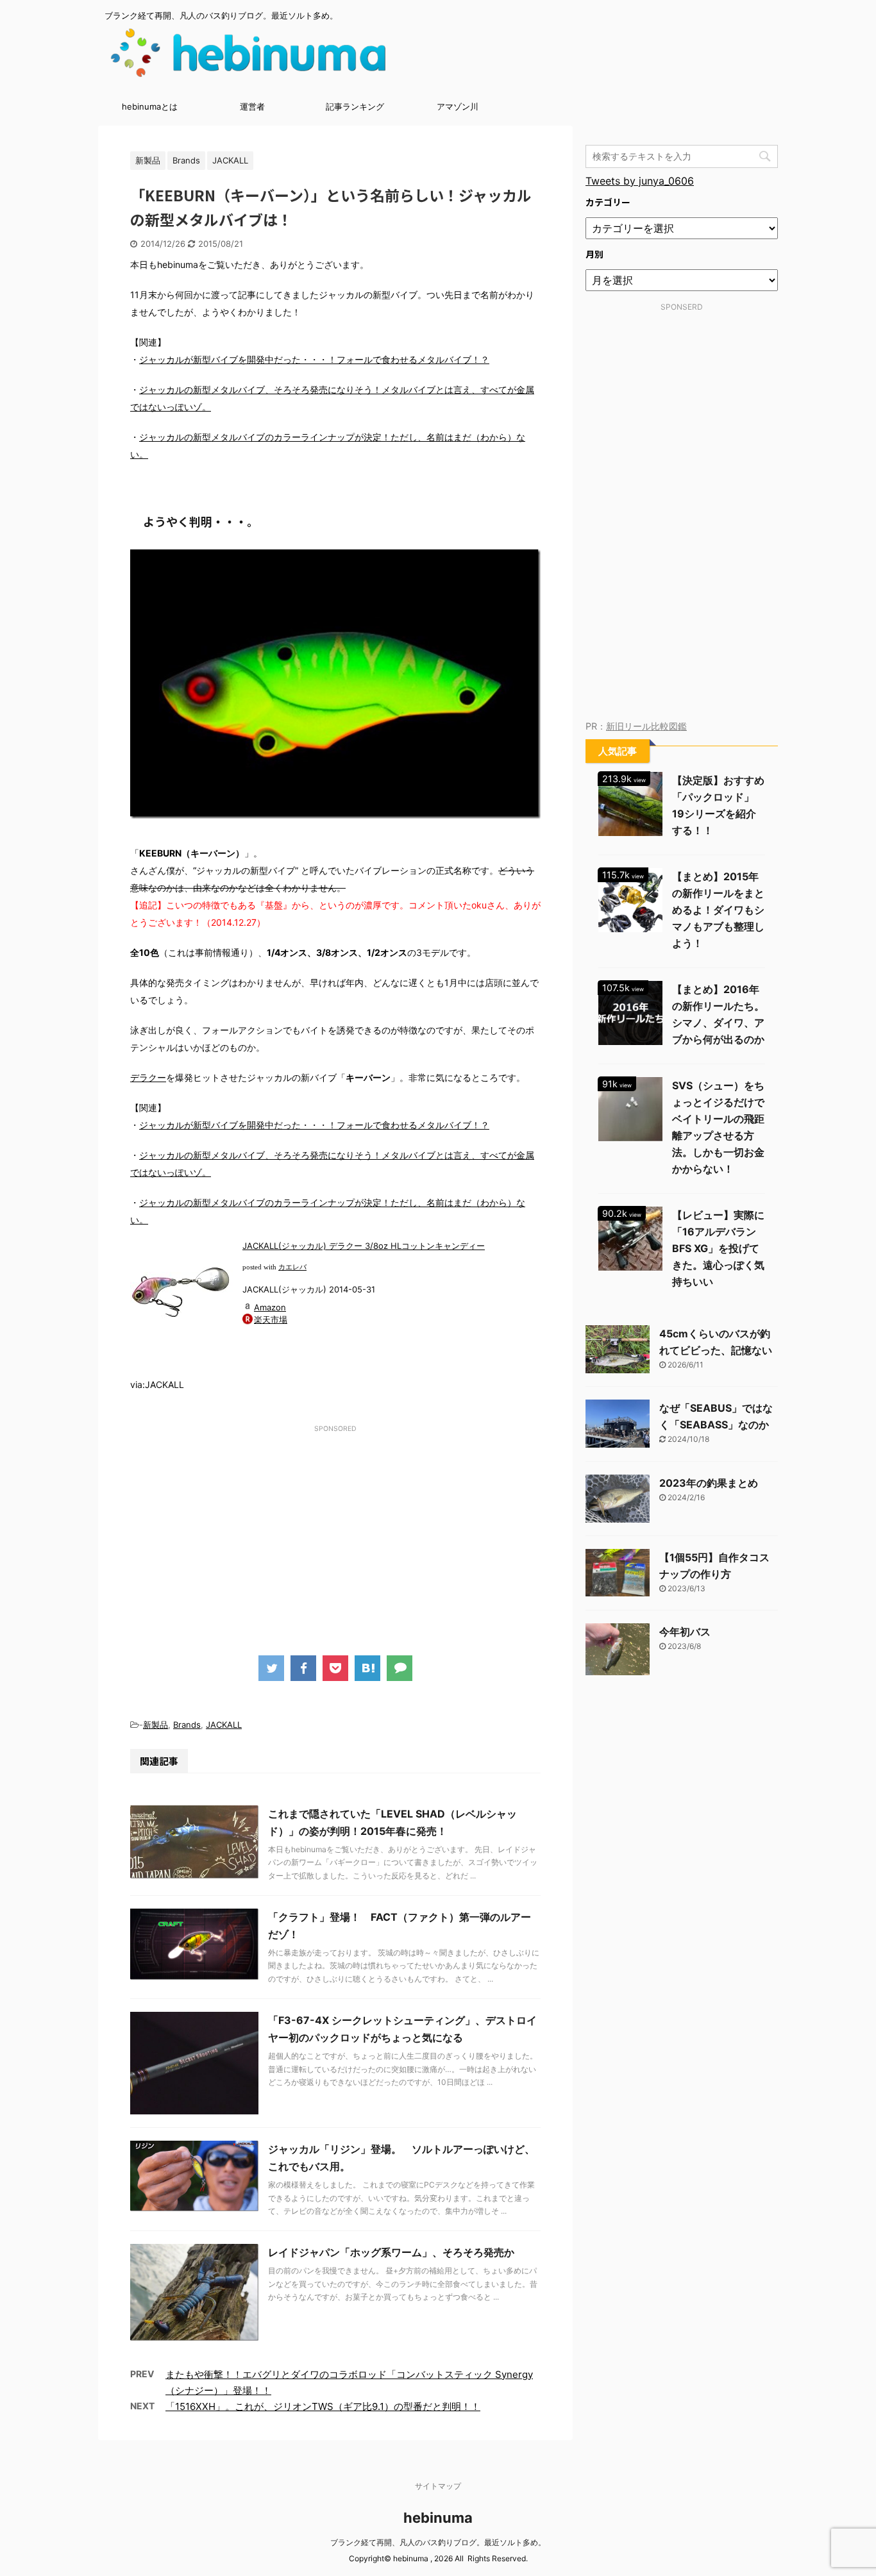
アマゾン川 (458, 106)
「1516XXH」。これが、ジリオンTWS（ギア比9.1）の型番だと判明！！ (323, 2406)
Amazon (270, 1307)
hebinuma (438, 2518)
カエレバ (292, 1267)
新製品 (156, 1725)
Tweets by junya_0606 (640, 181)
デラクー (148, 1077)
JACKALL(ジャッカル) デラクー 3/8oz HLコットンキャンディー (364, 1246)
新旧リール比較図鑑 (646, 726)
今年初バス (685, 1632)
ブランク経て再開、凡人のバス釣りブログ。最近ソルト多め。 (438, 2542)
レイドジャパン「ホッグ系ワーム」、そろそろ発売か (391, 2252)
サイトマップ (438, 2486)
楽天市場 (271, 1319)
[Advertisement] (335, 1527)
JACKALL (224, 1725)
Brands (187, 1725)
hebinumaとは (150, 106)
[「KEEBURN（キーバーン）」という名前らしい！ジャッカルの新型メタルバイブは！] (367, 1668)
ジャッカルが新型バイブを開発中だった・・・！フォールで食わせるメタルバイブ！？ (314, 359)
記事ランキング (355, 106)
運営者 (252, 106)
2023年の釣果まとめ (709, 1483)
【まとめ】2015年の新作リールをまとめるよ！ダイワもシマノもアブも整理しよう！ (718, 910)
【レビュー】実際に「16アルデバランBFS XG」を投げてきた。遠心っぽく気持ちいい (718, 1248)
